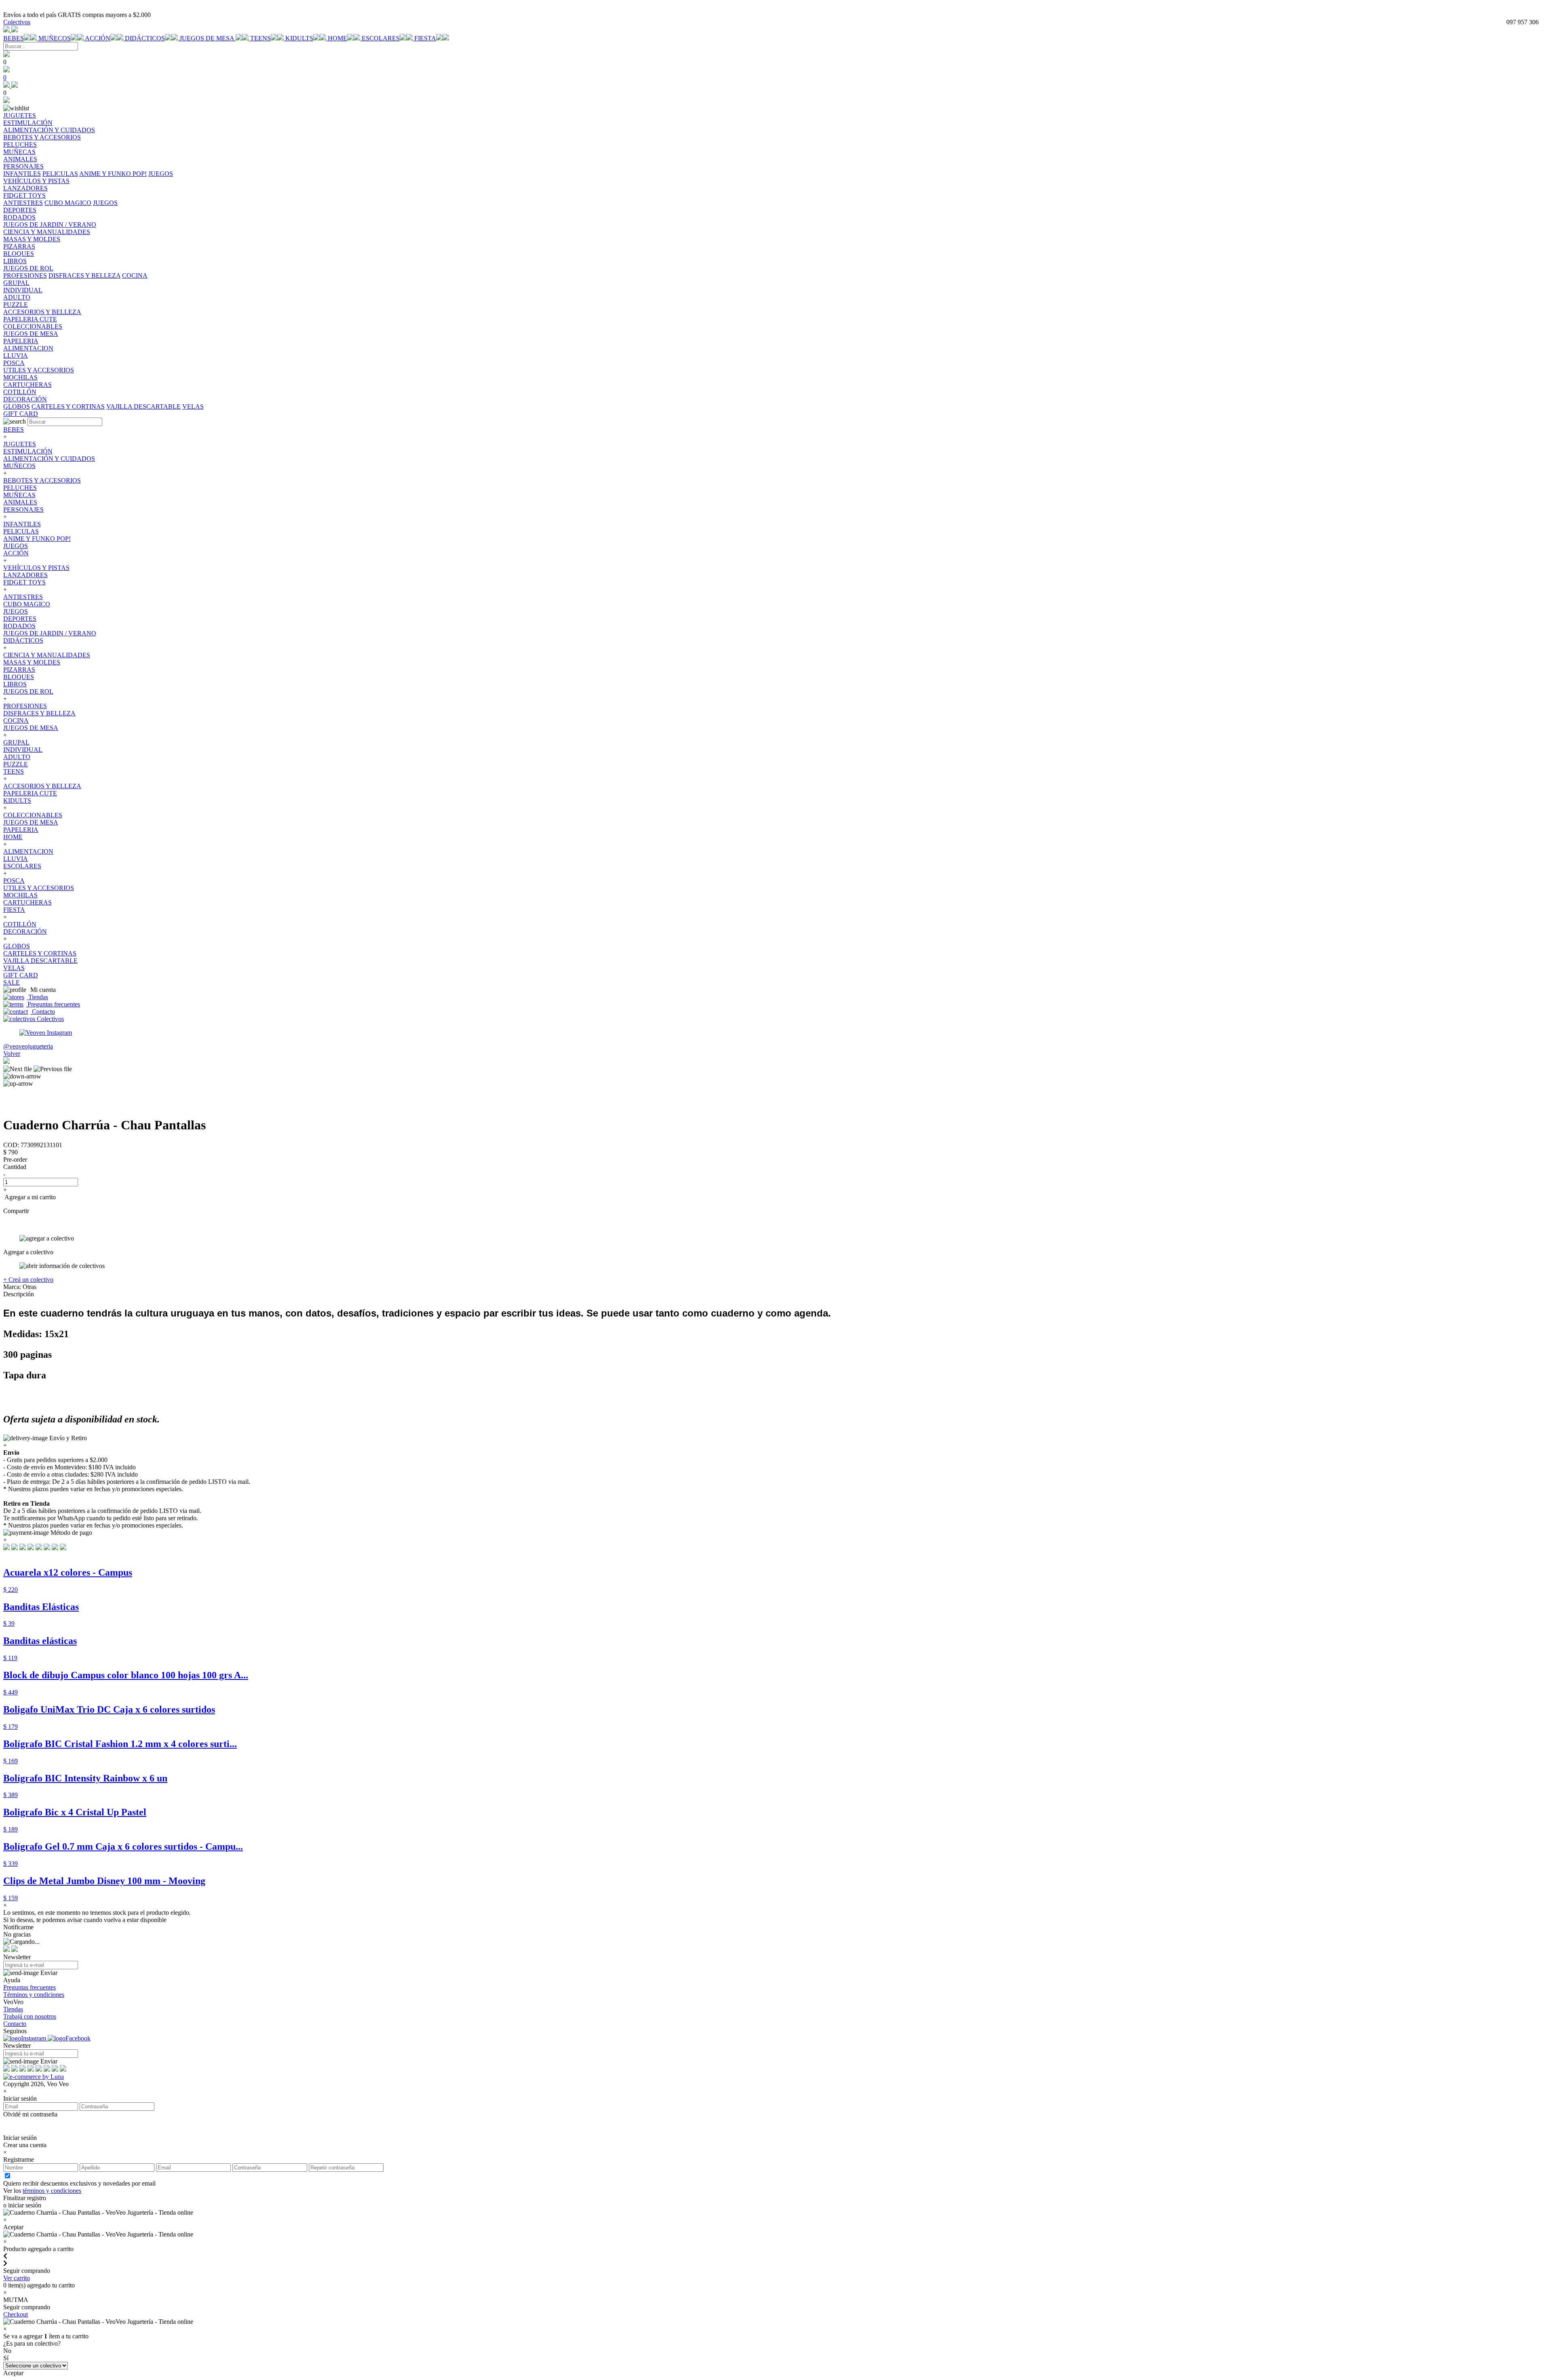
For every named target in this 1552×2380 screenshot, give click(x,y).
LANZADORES (25, 575)
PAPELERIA (21, 830)
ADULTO (17, 757)
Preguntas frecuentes (53, 1004)
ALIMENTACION (28, 851)
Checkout (16, 2314)
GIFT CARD (21, 975)
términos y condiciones (52, 2191)
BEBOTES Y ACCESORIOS (42, 480)
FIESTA (425, 38)
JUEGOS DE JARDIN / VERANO (50, 633)
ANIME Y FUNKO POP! (113, 174)
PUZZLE (16, 764)
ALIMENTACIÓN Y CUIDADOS (49, 459)
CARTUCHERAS (27, 902)
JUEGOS (161, 174)
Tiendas (37, 997)
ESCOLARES (381, 38)
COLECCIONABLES (33, 815)
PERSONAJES (23, 510)
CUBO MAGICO (68, 203)
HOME (337, 38)
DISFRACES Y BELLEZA (84, 275)
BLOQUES (19, 677)
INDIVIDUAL (23, 750)
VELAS (193, 406)
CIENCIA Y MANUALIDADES (47, 655)
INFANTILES (22, 174)
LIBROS (15, 684)
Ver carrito (17, 2278)
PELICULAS (60, 174)
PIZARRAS (19, 670)
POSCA (14, 881)
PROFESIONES (25, 275)
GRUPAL (16, 742)
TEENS (260, 38)
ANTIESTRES (23, 203)
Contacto (43, 1012)
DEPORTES (20, 619)
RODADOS (19, 626)
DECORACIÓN (25, 932)
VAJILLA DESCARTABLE (143, 406)
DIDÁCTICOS (145, 38)
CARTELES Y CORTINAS (68, 406)
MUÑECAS (19, 495)
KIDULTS (299, 38)
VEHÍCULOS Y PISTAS (36, 568)
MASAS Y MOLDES (32, 662)
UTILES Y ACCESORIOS (39, 888)
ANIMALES (20, 502)
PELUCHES (20, 488)
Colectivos (17, 22)
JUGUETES (20, 444)
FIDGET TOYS (24, 582)
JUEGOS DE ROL (28, 691)
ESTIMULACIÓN (28, 451)
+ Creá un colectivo (28, 1280)
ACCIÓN (98, 38)
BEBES (14, 38)
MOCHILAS (20, 895)
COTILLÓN (20, 924)
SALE (12, 982)
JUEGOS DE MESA (208, 38)
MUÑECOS (55, 38)
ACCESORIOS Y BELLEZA (42, 786)
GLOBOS (17, 406)
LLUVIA (16, 859)
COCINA (135, 275)
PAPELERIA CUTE (30, 793)
